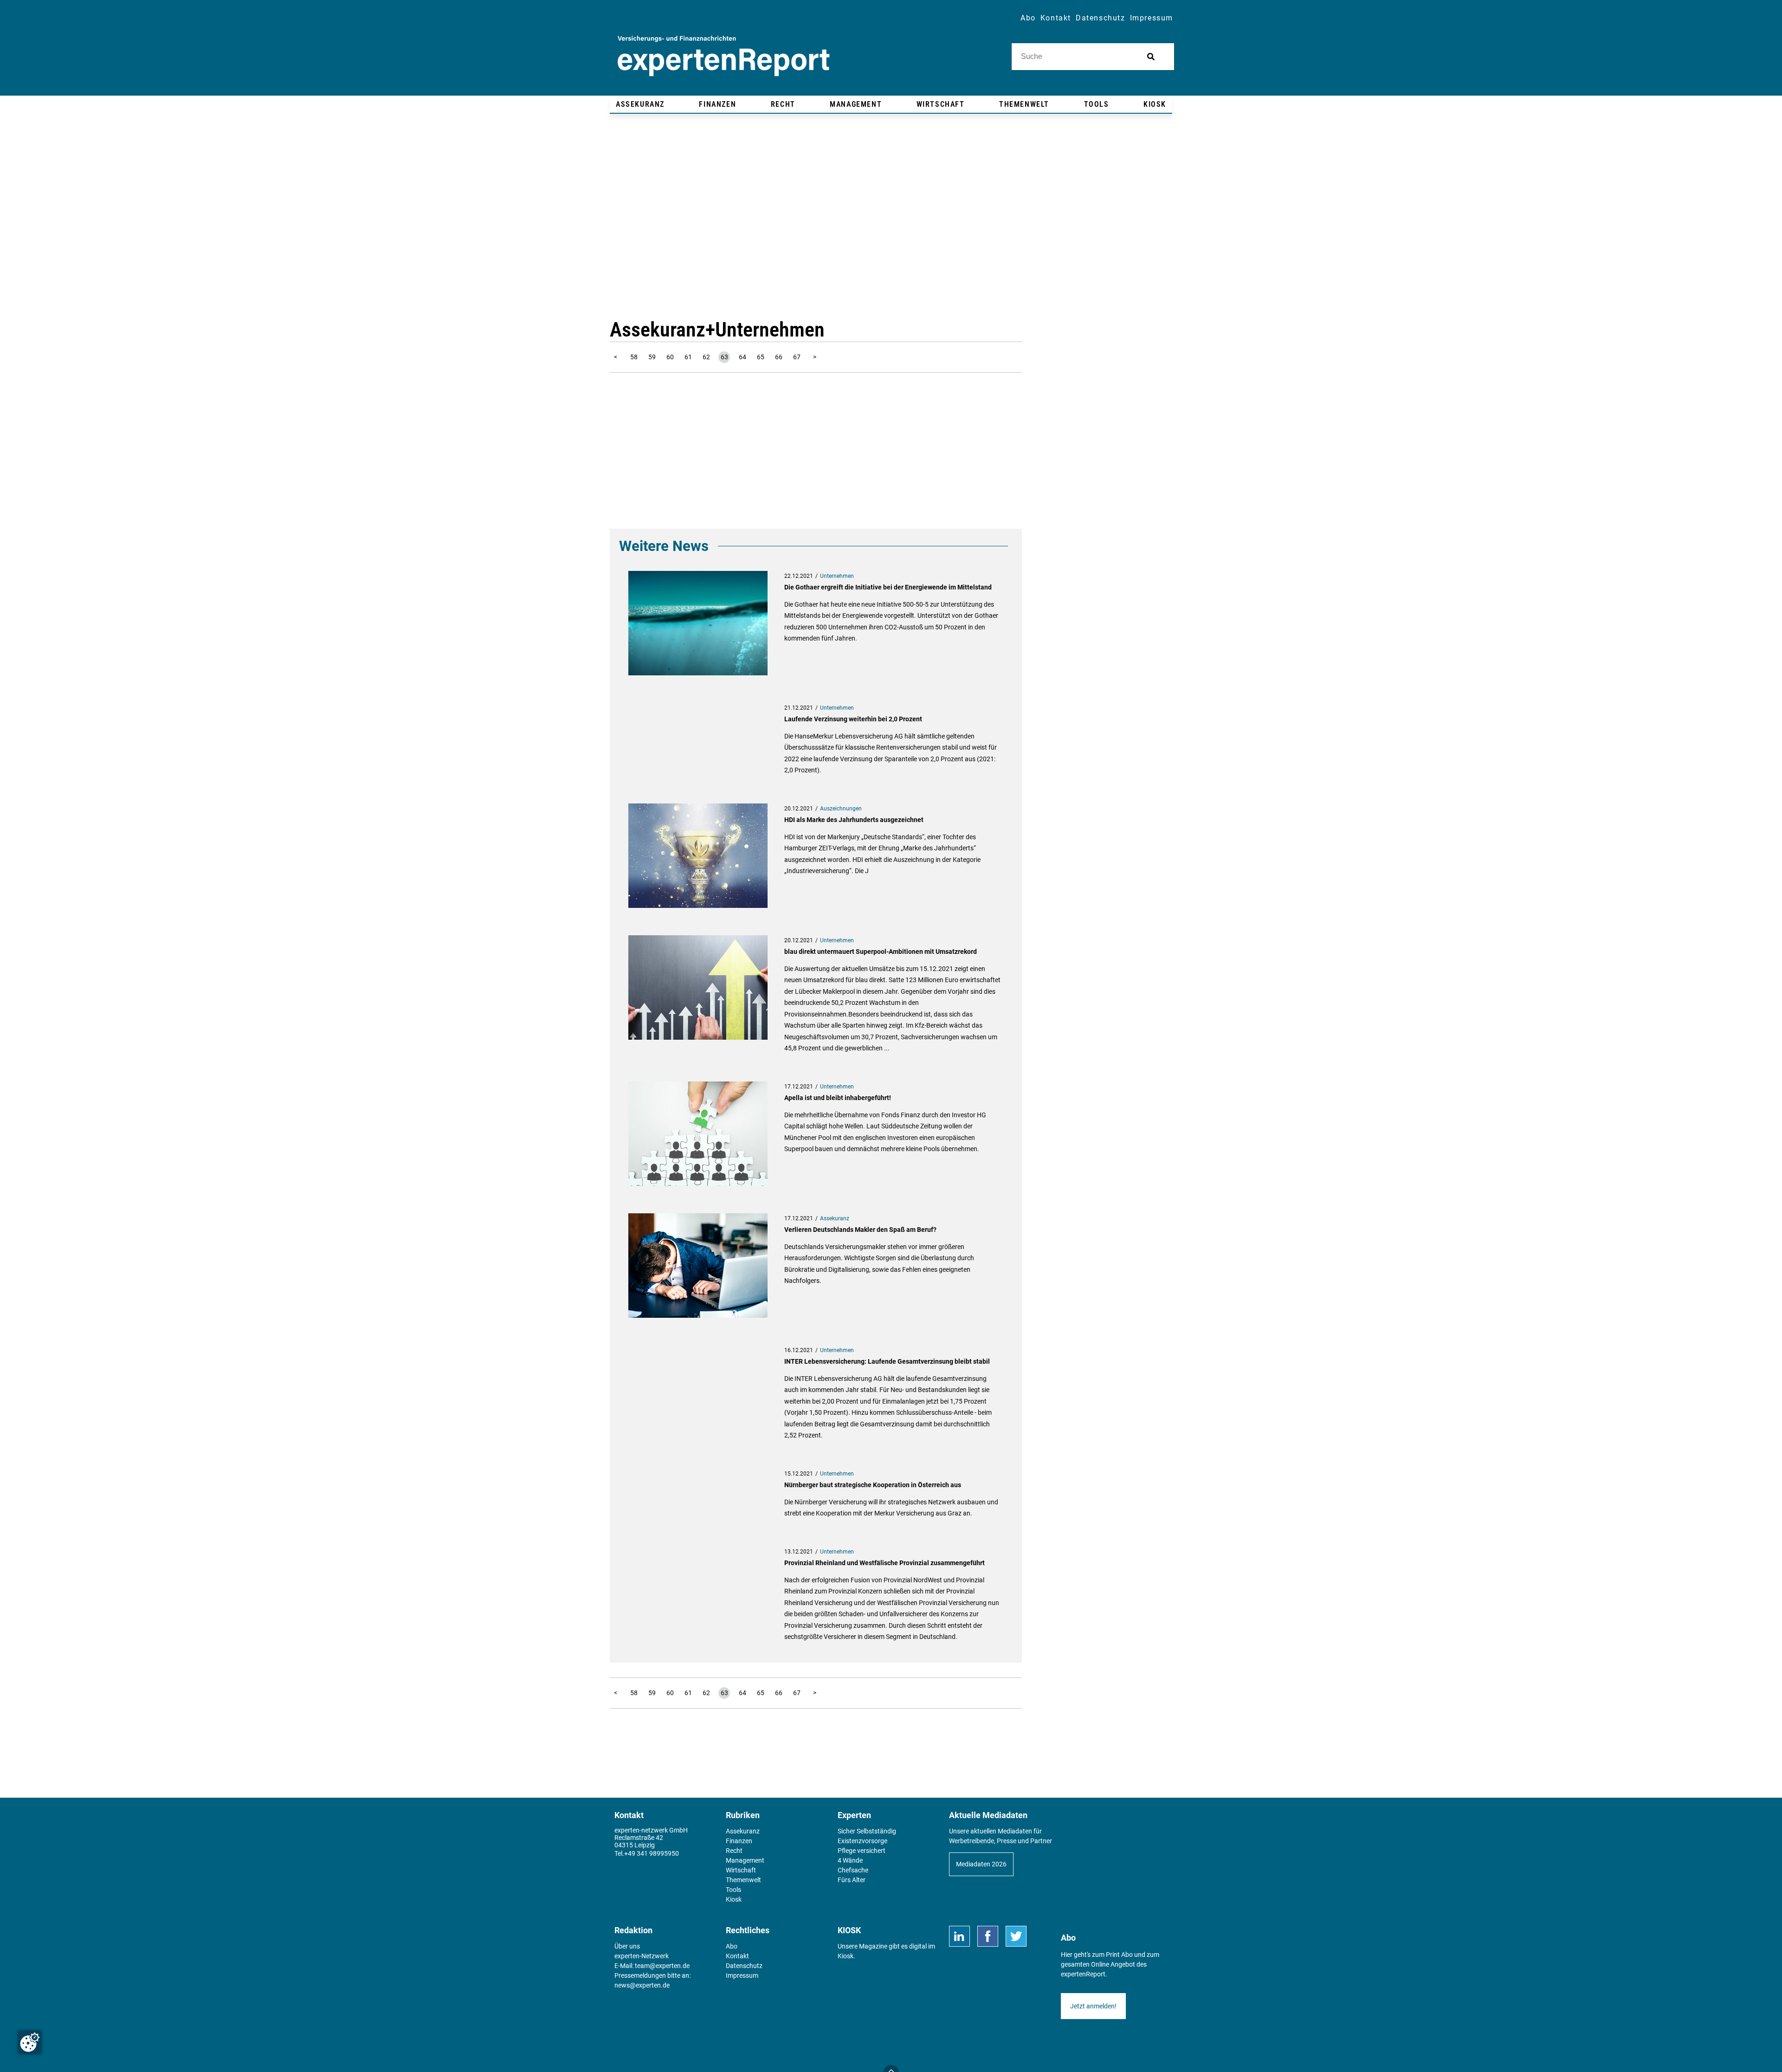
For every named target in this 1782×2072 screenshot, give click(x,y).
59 (652, 357)
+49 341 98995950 (652, 1853)
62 (706, 357)
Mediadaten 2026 (981, 1864)
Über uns (627, 1946)
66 (779, 357)
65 (761, 357)
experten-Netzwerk (642, 1956)
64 (742, 357)
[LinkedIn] (959, 1936)
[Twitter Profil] (1016, 1936)
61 (688, 357)
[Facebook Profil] (988, 1936)
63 (724, 357)
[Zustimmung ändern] (30, 2042)
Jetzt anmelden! (1093, 2006)
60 (670, 357)
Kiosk (846, 1956)
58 (634, 357)
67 (797, 357)
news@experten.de (642, 1985)
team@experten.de (662, 1966)
